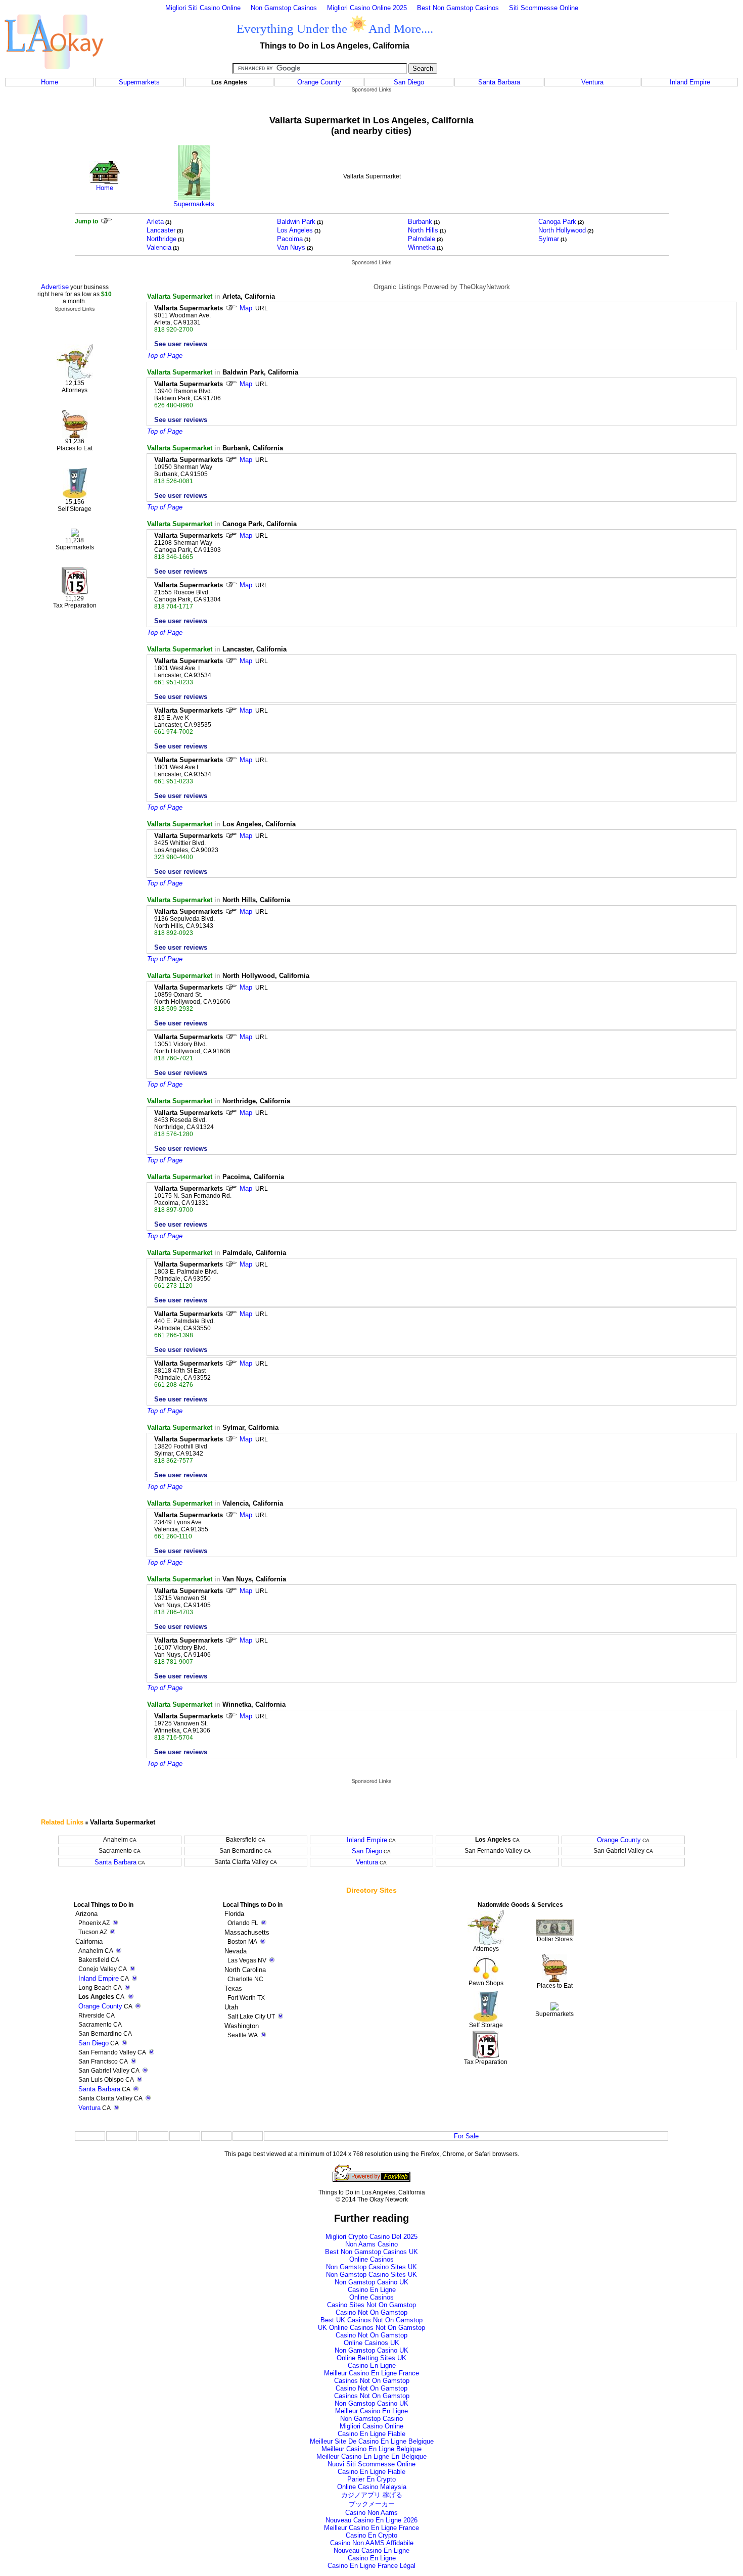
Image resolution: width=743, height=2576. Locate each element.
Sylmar (549, 239)
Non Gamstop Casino (371, 2419)
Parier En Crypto (371, 2479)
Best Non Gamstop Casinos (458, 8)
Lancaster (161, 230)
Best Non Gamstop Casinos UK (371, 2252)
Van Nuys (291, 247)
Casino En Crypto (371, 2535)
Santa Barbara (499, 82)
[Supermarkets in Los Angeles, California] (194, 198)
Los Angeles (295, 230)
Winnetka (422, 247)
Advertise (55, 287)
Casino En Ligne (372, 2290)
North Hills (423, 230)
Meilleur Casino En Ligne (371, 2411)
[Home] (105, 182)
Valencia (159, 247)
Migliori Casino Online (371, 2426)
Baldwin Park (296, 222)
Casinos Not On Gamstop (372, 2381)
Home (50, 82)
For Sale (466, 2136)
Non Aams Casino (371, 2244)
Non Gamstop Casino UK (371, 2282)
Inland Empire (690, 82)
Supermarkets (139, 82)
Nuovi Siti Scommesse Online (371, 2464)
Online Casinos (371, 2259)
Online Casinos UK (371, 2343)
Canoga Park (557, 222)
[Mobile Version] (134, 1978)
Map (246, 308)
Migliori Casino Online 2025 (367, 8)
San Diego (409, 82)
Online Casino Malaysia (372, 2487)
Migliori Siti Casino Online (203, 8)
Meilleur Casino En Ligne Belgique (371, 2449)
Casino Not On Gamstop (371, 2312)
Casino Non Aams (371, 2513)
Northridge (161, 239)
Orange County (319, 82)
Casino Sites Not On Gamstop (371, 2305)
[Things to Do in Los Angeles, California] (54, 75)
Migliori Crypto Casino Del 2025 (371, 2237)
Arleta (155, 222)
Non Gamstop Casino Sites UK (371, 2267)
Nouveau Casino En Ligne (371, 2550)
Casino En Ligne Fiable (371, 2434)
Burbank (420, 222)
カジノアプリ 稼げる (372, 2495)
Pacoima (290, 239)
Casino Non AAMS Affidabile (372, 2543)
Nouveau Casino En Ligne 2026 (371, 2520)
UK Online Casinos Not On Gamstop (371, 2328)
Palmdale (422, 239)
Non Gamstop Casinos (284, 8)
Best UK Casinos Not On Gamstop (371, 2320)
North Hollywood (562, 230)
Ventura (592, 82)
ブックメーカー (372, 2504)
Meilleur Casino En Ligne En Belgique (371, 2456)
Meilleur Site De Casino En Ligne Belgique (372, 2441)
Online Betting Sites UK (371, 2358)
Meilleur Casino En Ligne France (371, 2373)
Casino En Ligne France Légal (371, 2566)
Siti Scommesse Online (544, 8)
